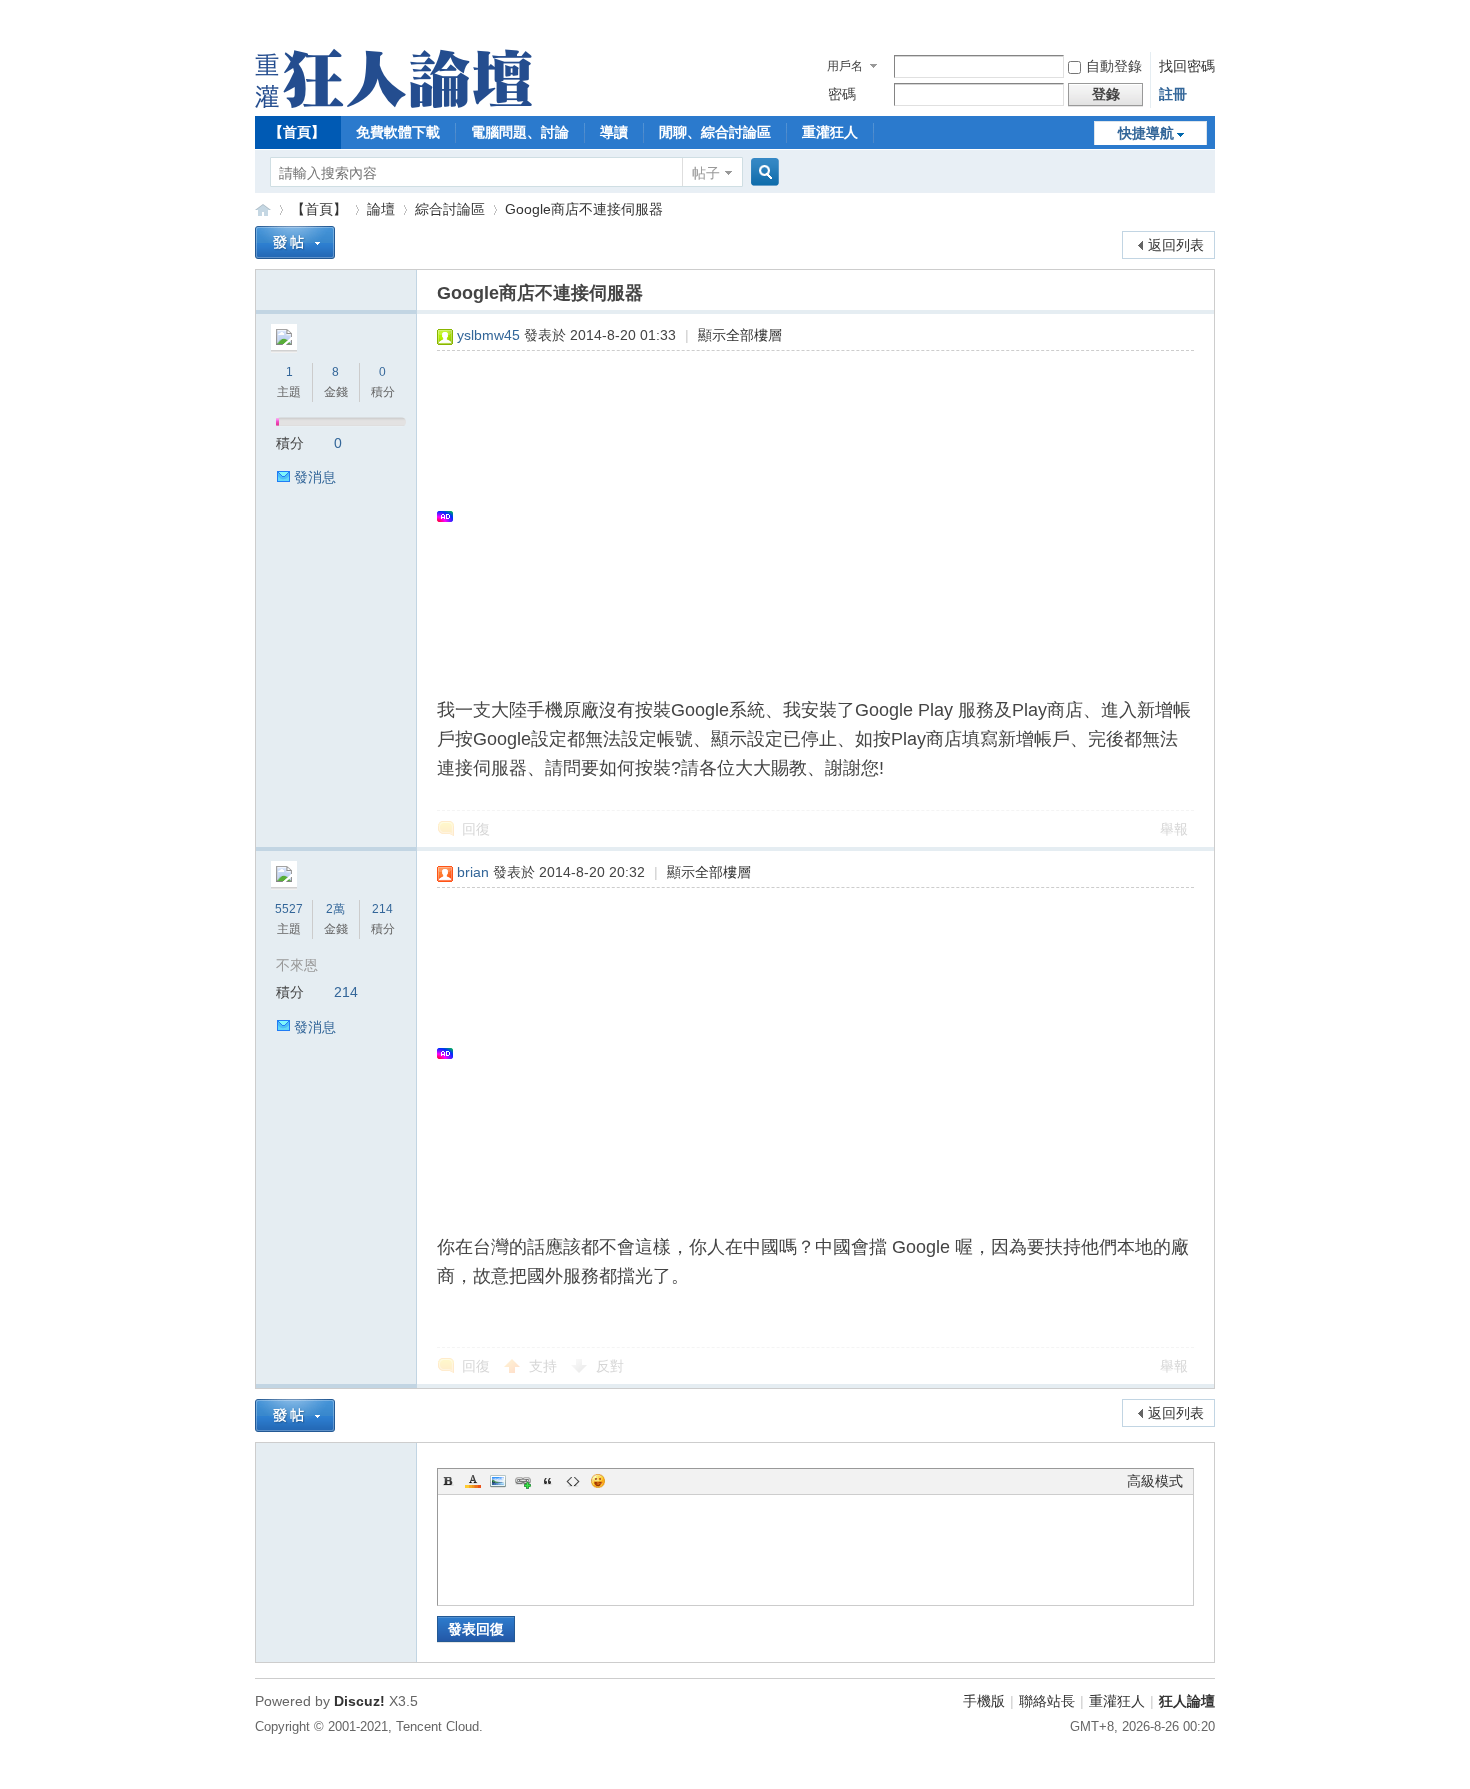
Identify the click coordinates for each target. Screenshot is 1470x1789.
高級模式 (1155, 1481)
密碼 (842, 94)
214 (382, 909)
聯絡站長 (1047, 1701)
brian (473, 872)
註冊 (1173, 94)
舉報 (1174, 829)
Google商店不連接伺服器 (584, 209)
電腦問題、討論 (520, 132)
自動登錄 (1114, 66)
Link (523, 1481)
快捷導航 (1146, 133)
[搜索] (762, 172)
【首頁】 (297, 132)
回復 (476, 829)
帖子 (706, 173)
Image (498, 1481)
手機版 (984, 1701)
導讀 (614, 132)
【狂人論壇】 (263, 209)
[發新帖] (295, 242)
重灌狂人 (830, 132)
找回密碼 (1187, 66)
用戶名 (845, 66)
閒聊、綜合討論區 (715, 132)
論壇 (381, 209)
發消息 (315, 477)
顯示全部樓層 (740, 335)
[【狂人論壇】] (393, 103)
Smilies (598, 1481)
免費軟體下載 (398, 132)
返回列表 (1176, 245)
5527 (289, 909)
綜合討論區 (450, 209)
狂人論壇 (1187, 1701)
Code (573, 1481)
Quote (548, 1481)
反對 (610, 1366)
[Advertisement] (805, 516)
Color (473, 1481)
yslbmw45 (488, 335)
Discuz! (359, 1701)
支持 (545, 1366)
